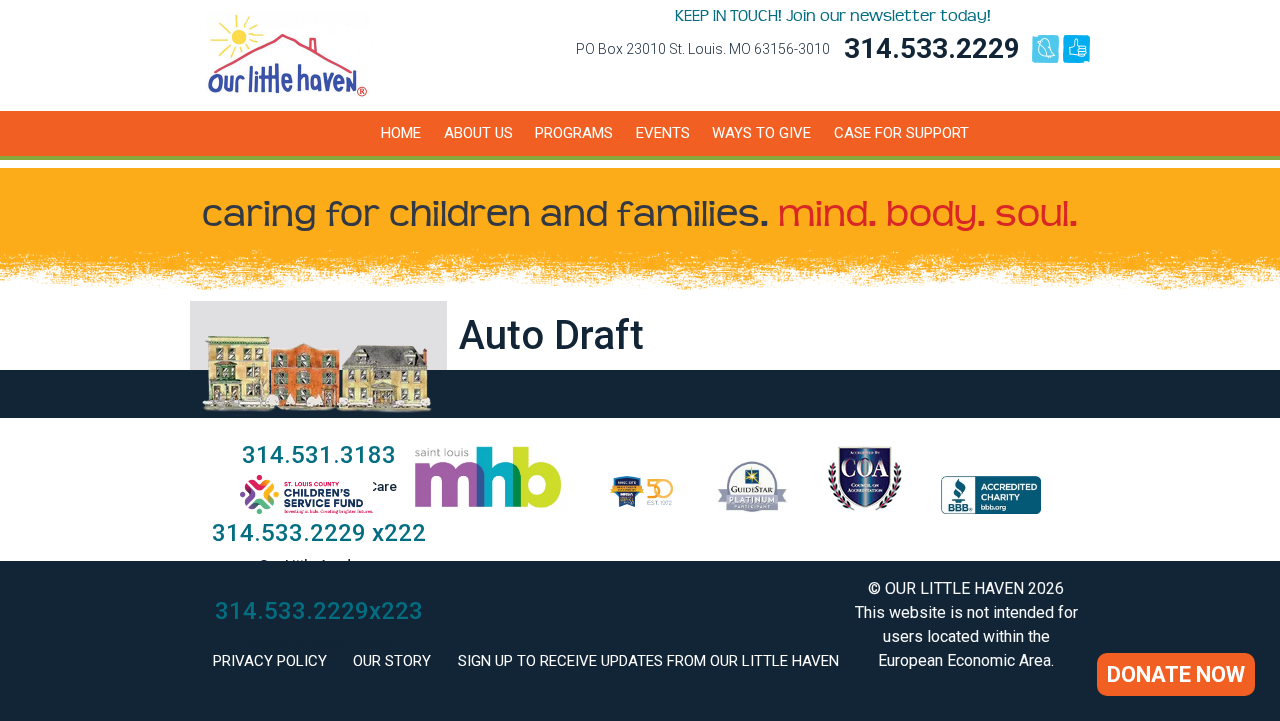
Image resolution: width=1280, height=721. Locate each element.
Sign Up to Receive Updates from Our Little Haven (648, 661)
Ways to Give (761, 133)
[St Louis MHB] (488, 508)
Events (663, 133)
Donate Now (1176, 674)
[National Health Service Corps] (641, 508)
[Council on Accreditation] (865, 508)
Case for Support (901, 133)
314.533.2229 (932, 48)
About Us (478, 133)
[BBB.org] (991, 508)
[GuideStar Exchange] (752, 508)
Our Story (392, 661)
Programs (574, 133)
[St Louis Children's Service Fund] (306, 508)
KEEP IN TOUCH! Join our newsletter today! (833, 16)
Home (401, 133)
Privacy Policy (270, 661)
